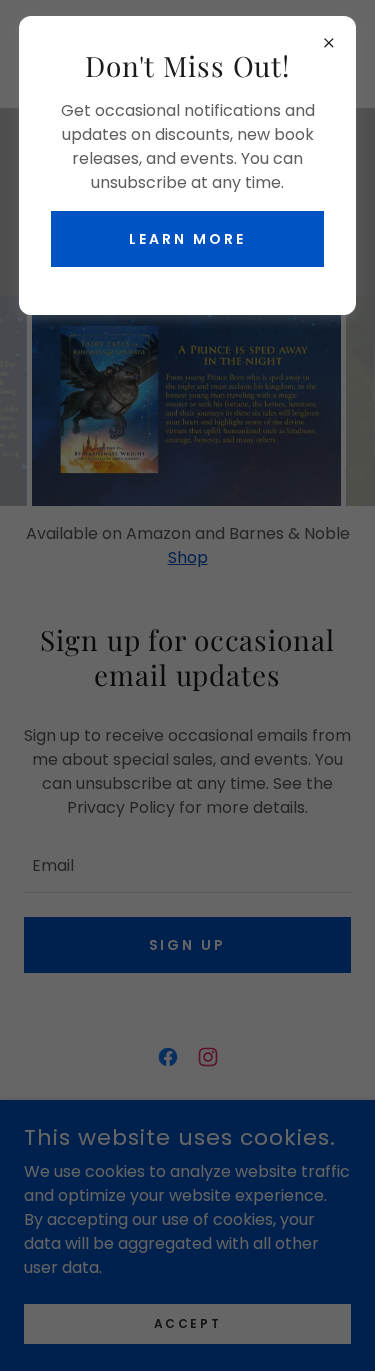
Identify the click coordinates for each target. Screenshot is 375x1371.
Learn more (187, 239)
